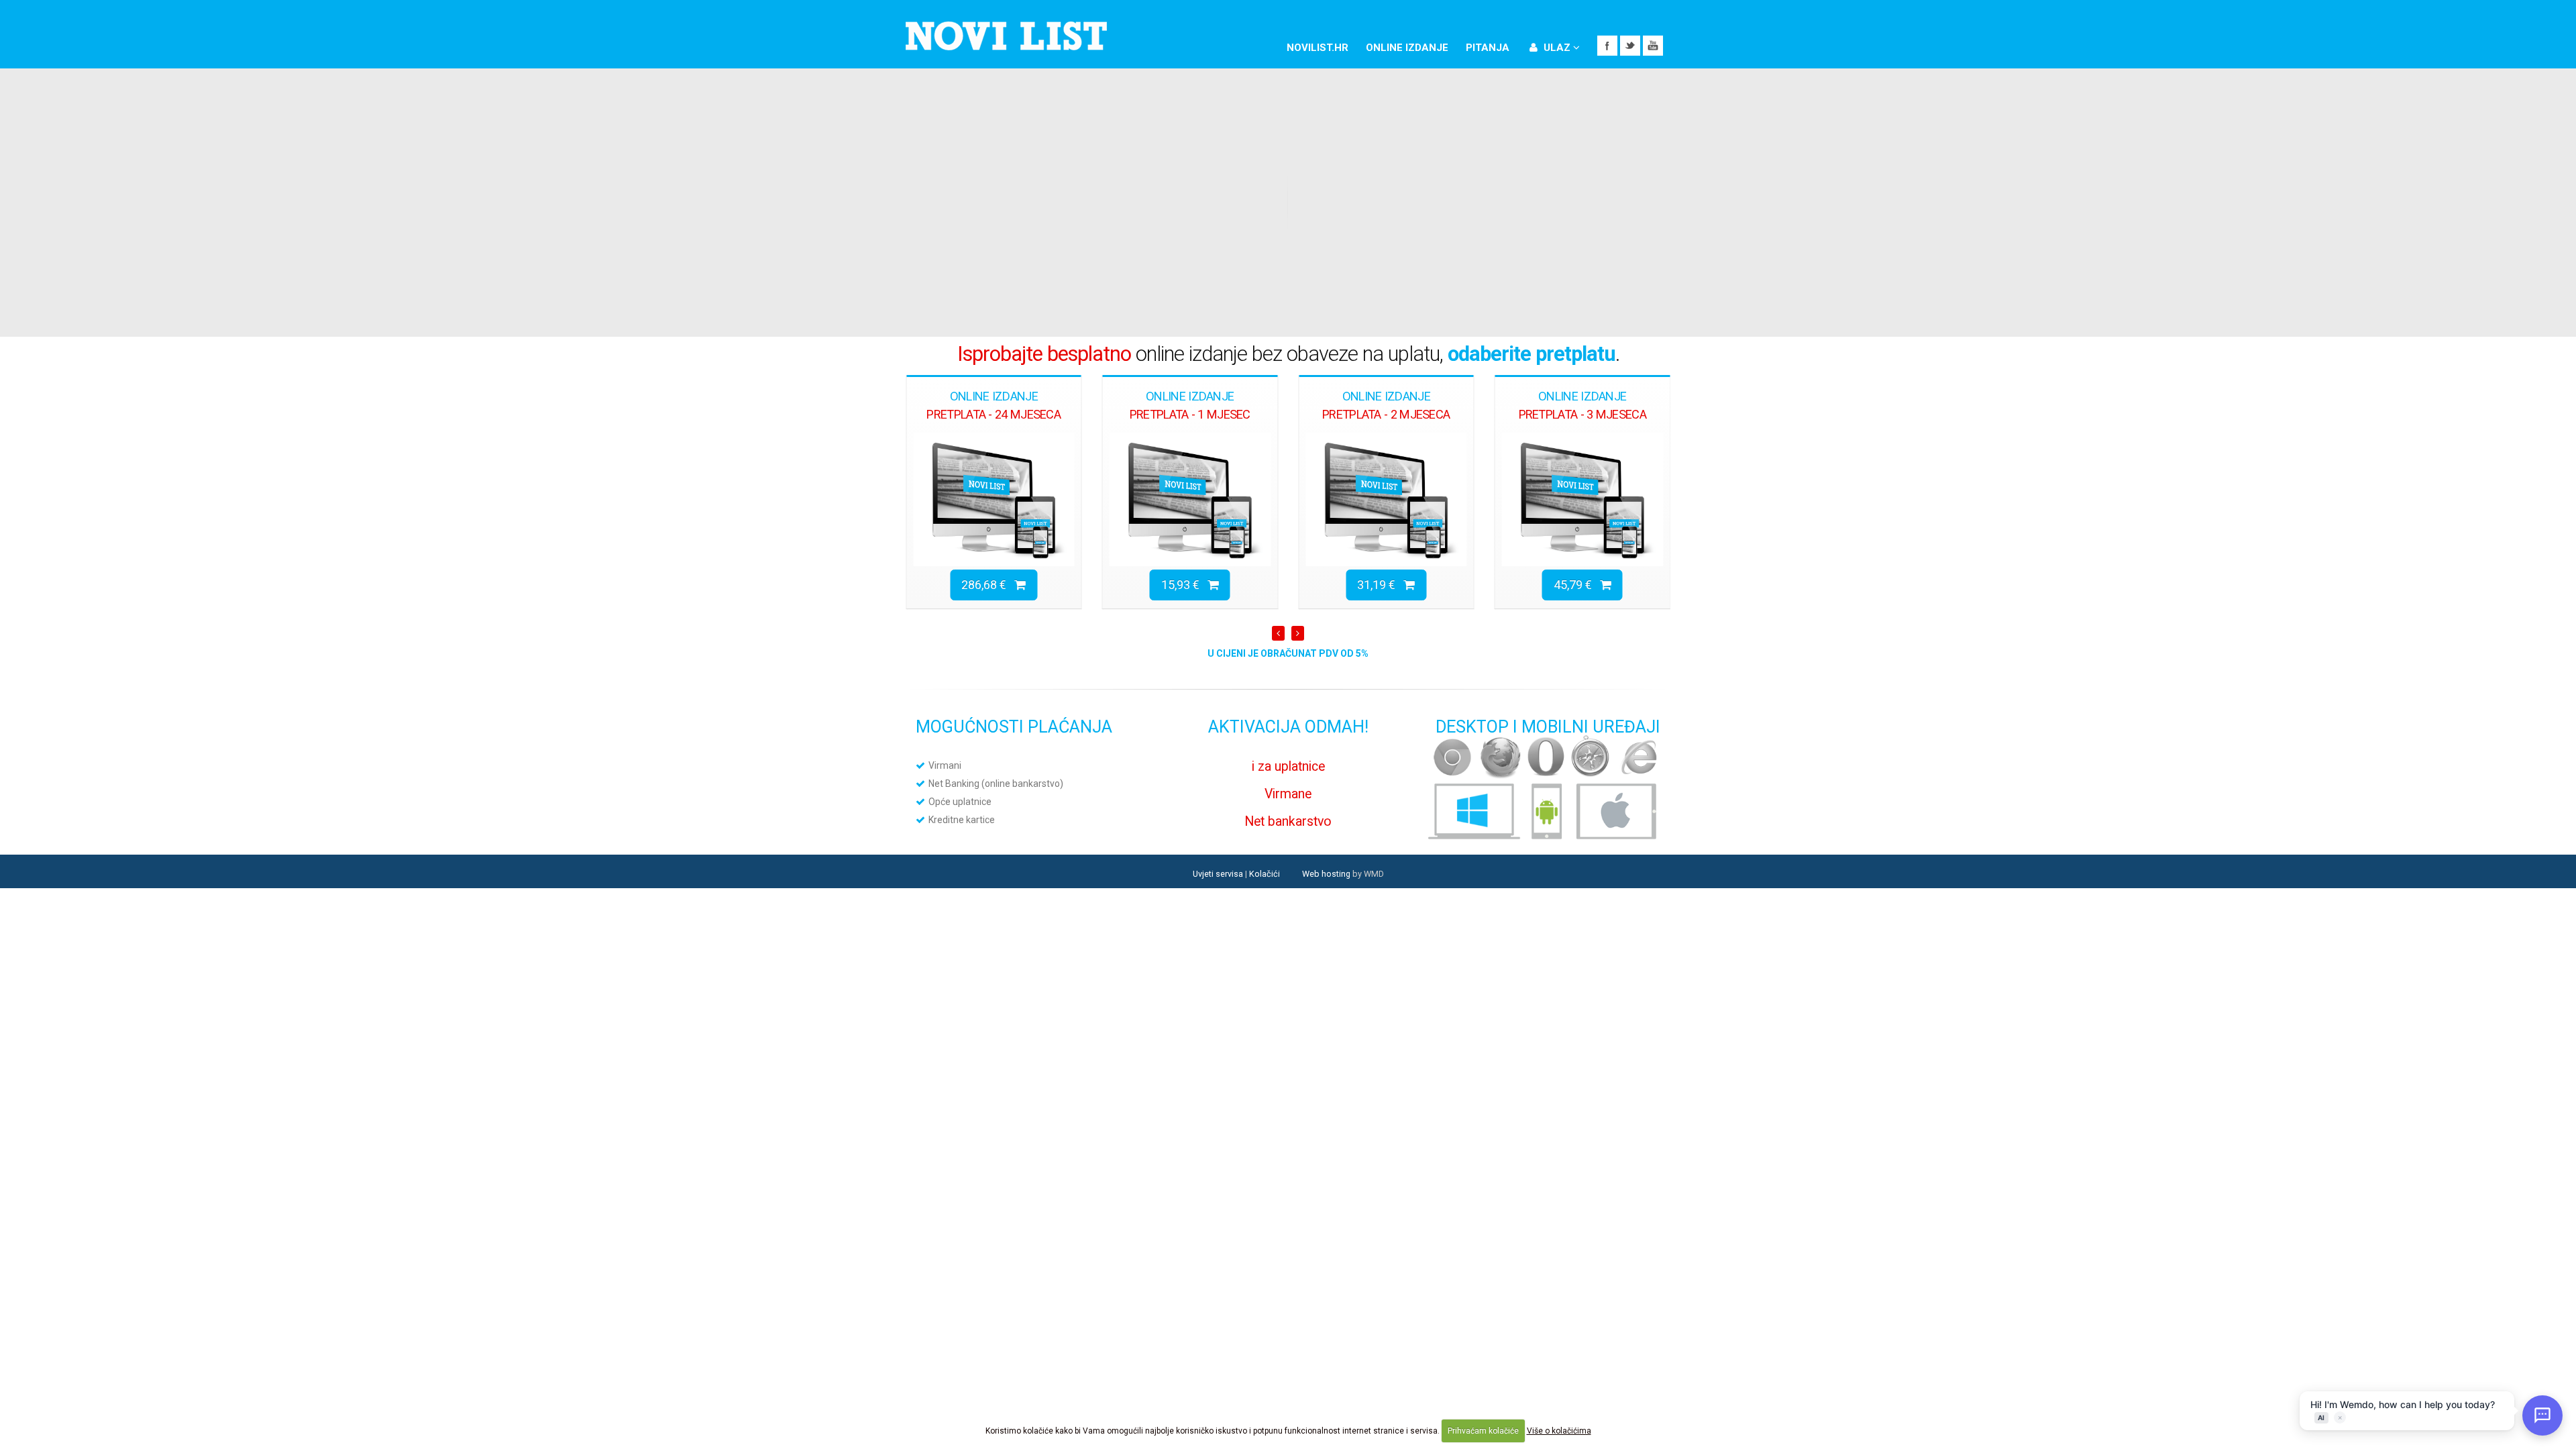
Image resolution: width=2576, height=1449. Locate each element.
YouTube (1653, 46)
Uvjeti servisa (1218, 874)
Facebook (1607, 46)
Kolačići (1265, 874)
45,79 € (1380, 585)
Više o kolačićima (1559, 1431)
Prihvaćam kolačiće (1483, 1431)
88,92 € (1577, 585)
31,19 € (1184, 585)
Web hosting (1326, 874)
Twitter (1630, 46)
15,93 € (988, 585)
